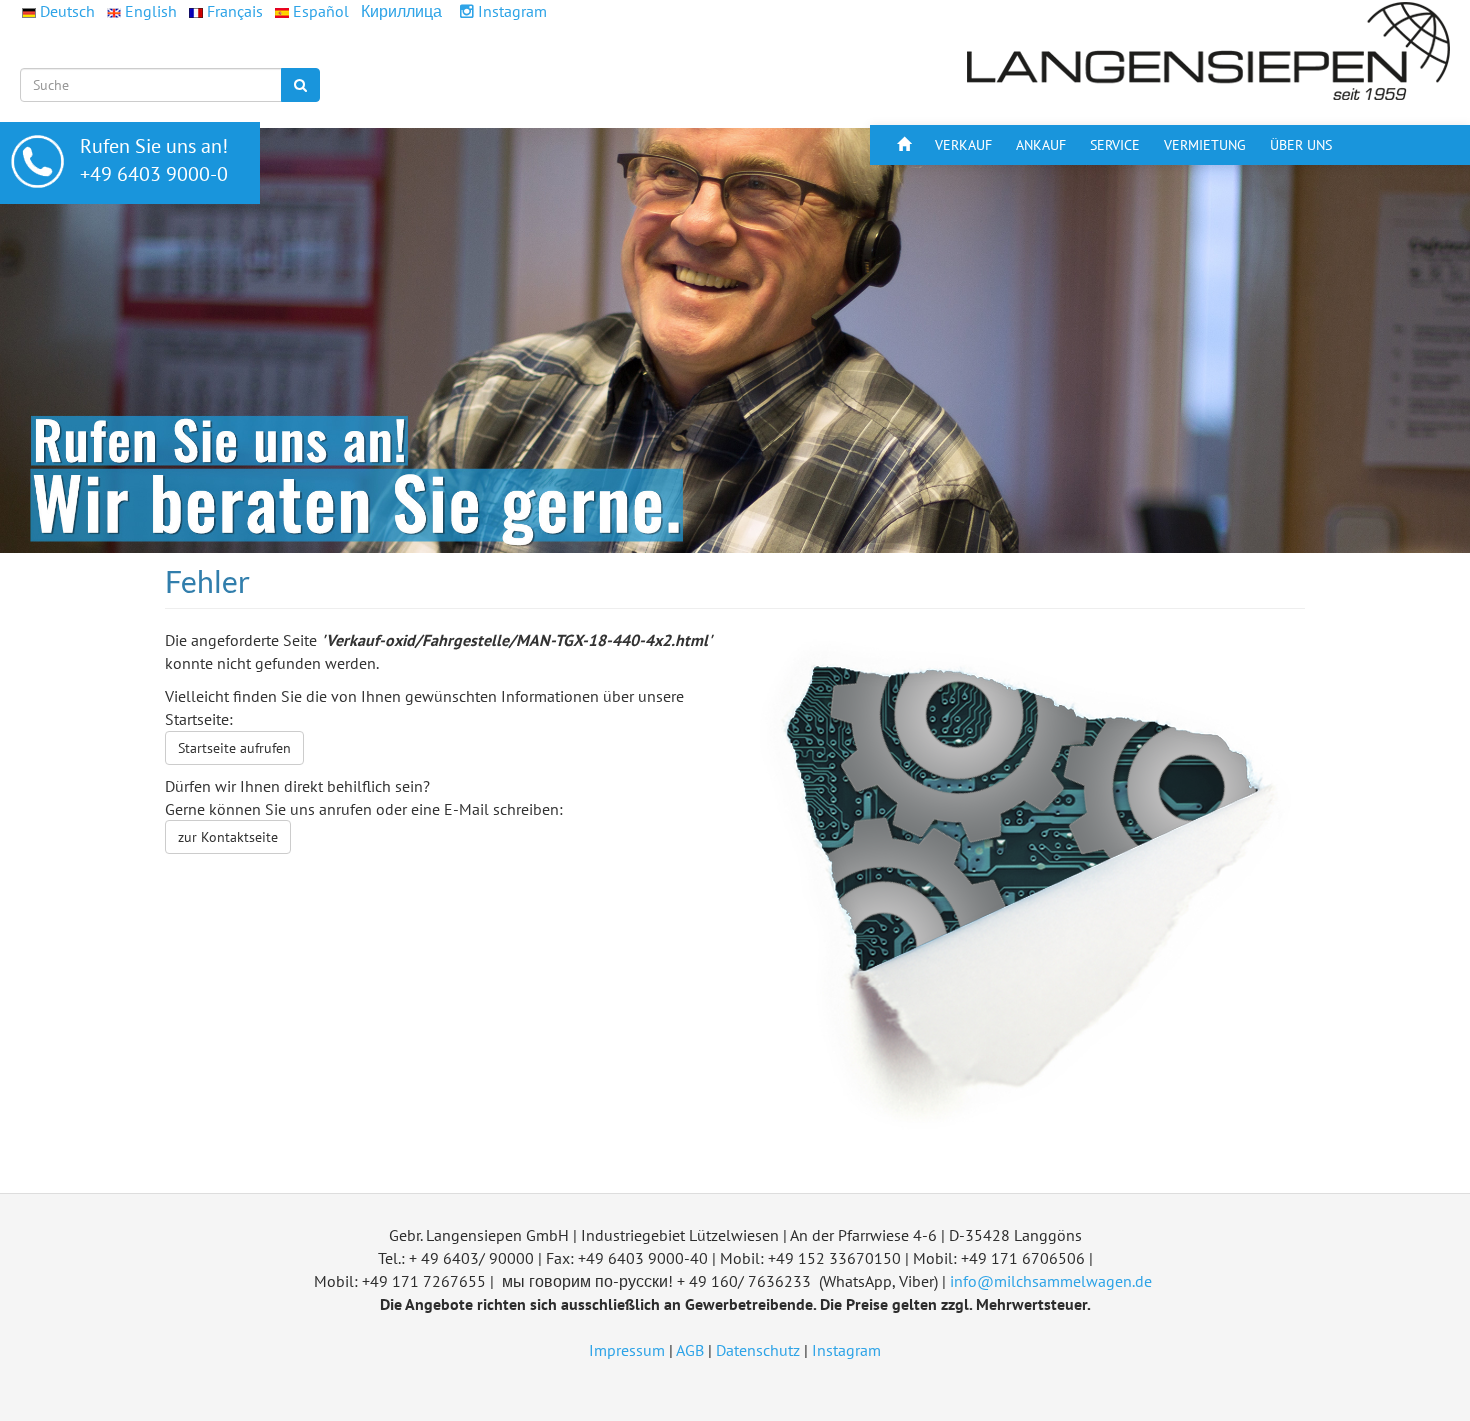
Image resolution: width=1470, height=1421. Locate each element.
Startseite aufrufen (234, 748)
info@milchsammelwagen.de (1051, 1281)
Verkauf (963, 144)
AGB (690, 1350)
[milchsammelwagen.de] (1210, 50)
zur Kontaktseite (228, 837)
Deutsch (67, 11)
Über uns (1301, 144)
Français (235, 11)
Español (321, 11)
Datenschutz (758, 1350)
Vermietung (1205, 144)
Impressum (627, 1350)
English (151, 11)
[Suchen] (300, 85)
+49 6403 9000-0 (154, 174)
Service (1115, 144)
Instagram (510, 11)
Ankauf (1041, 144)
